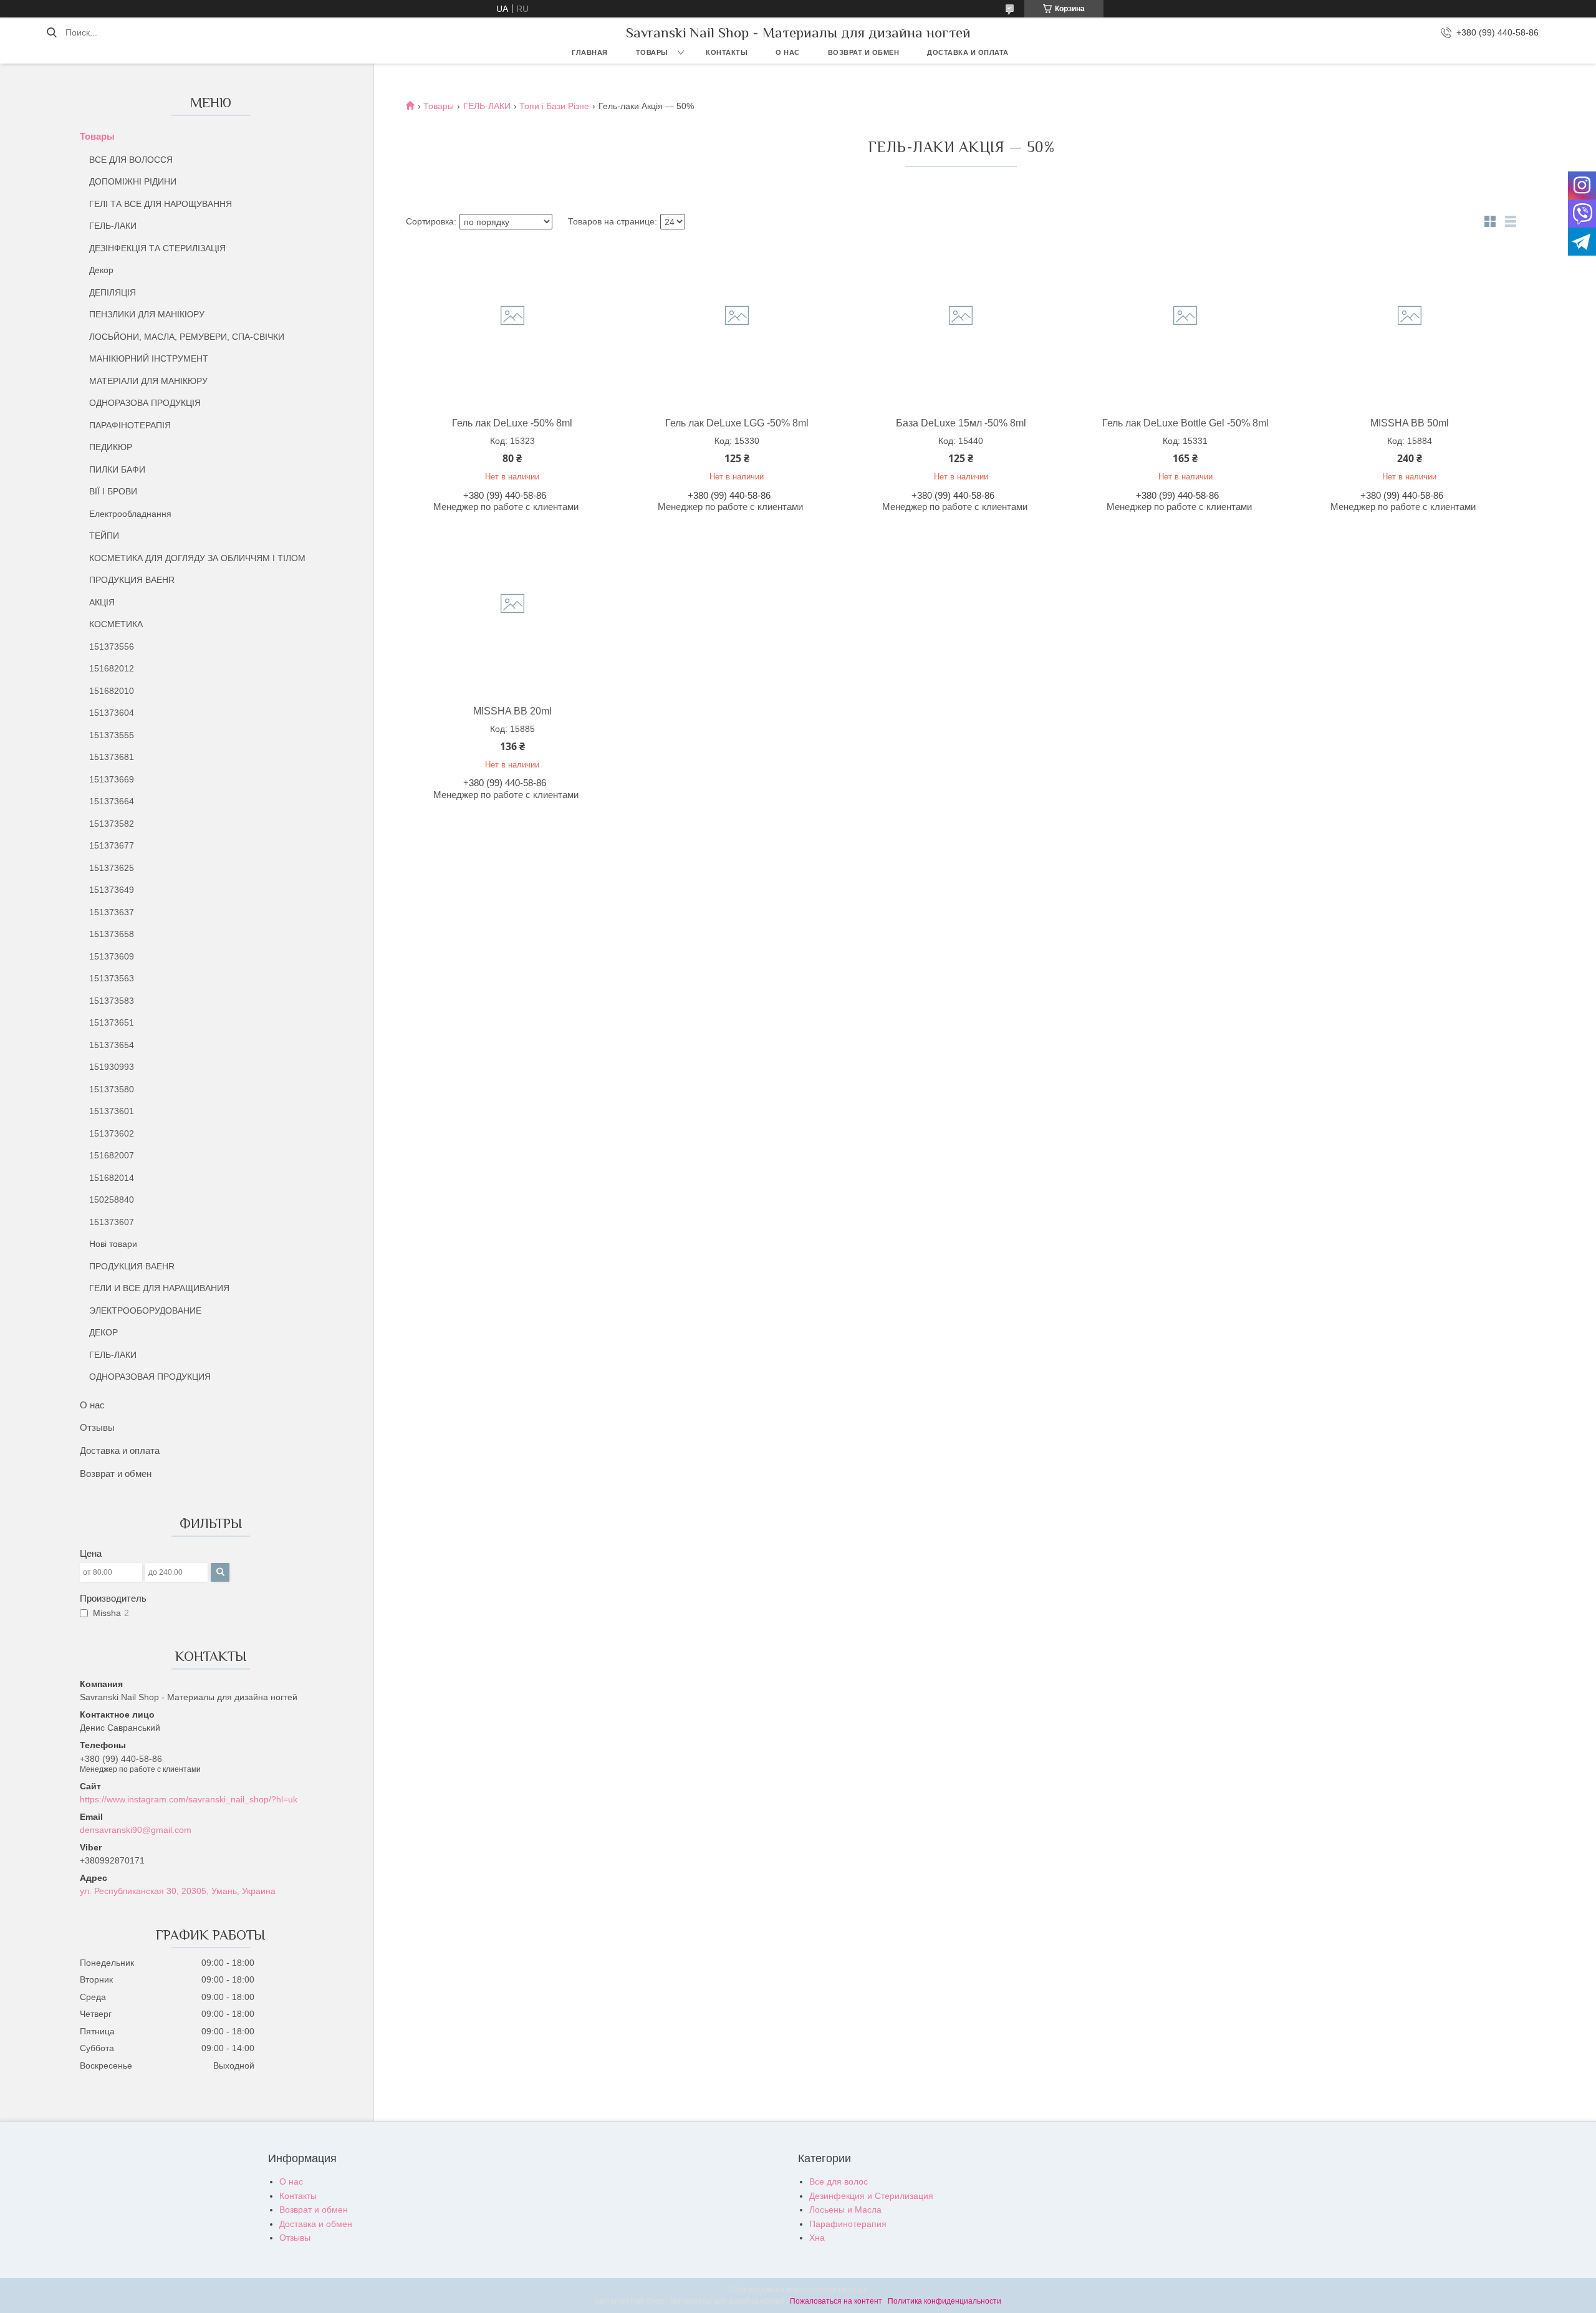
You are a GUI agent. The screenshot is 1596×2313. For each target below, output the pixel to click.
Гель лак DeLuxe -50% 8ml (512, 423)
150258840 (112, 1200)
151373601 (112, 1111)
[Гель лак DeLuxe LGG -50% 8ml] (737, 324)
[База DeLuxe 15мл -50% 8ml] (961, 324)
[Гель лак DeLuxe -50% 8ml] (512, 324)
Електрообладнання (130, 514)
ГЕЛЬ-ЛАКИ (113, 226)
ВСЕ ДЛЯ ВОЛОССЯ (131, 160)
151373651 (112, 1022)
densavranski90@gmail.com (136, 1830)
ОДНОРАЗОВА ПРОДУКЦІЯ (145, 403)
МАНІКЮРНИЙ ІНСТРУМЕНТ (149, 358)
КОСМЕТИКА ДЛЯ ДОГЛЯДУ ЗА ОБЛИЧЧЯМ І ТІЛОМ (197, 558)
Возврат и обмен (864, 52)
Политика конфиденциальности (945, 2301)
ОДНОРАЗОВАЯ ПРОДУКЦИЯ (150, 1377)
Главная (590, 52)
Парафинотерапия (848, 2224)
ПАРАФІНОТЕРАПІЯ (130, 425)
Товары (652, 52)
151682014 (112, 1178)
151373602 (112, 1133)
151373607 (112, 1222)
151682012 (112, 668)
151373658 (112, 934)
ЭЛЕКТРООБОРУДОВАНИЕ (145, 1310)
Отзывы (97, 1427)
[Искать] (51, 32)
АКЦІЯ (102, 602)
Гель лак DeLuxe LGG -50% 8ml (737, 423)
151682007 (112, 1155)
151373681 (112, 757)
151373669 (112, 779)
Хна (817, 2238)
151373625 (112, 868)
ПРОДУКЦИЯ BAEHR (132, 580)
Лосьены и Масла (845, 2210)
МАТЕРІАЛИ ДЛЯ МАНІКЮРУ (148, 381)
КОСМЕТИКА (116, 624)
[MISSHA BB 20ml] (512, 612)
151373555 (112, 735)
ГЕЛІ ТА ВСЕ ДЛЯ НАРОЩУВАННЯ (161, 204)
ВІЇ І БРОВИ (113, 491)
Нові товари (113, 1244)
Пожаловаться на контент (836, 2301)
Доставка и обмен (316, 2224)
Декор (101, 270)
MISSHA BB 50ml (1410, 423)
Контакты (727, 52)
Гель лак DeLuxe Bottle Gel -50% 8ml (1185, 423)
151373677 (112, 845)
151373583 (112, 1001)
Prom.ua (853, 2290)
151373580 (112, 1089)
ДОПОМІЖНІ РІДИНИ (133, 181)
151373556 (112, 647)
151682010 (112, 691)
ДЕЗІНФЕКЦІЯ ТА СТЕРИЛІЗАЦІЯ (157, 248)
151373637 (112, 912)
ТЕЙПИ (104, 536)
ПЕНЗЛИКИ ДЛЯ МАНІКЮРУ (147, 314)
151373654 (112, 1045)
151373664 (112, 801)
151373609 (112, 956)
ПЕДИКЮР (111, 447)
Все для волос (839, 2181)
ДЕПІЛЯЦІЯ (113, 292)
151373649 (112, 890)
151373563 (112, 978)
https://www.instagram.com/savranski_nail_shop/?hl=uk (189, 1799)
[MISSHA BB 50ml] (1410, 324)
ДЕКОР (103, 1332)
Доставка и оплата (968, 52)
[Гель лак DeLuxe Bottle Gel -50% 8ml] (1185, 324)
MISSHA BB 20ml (512, 711)
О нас (788, 52)
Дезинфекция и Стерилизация (871, 2196)
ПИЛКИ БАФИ (117, 469)
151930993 (112, 1067)
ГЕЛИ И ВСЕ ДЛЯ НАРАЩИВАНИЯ (159, 1288)
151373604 (112, 713)
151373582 (112, 824)
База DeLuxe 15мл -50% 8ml (961, 423)
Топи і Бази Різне (554, 106)
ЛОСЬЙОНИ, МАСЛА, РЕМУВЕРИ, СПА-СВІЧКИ (187, 337)
